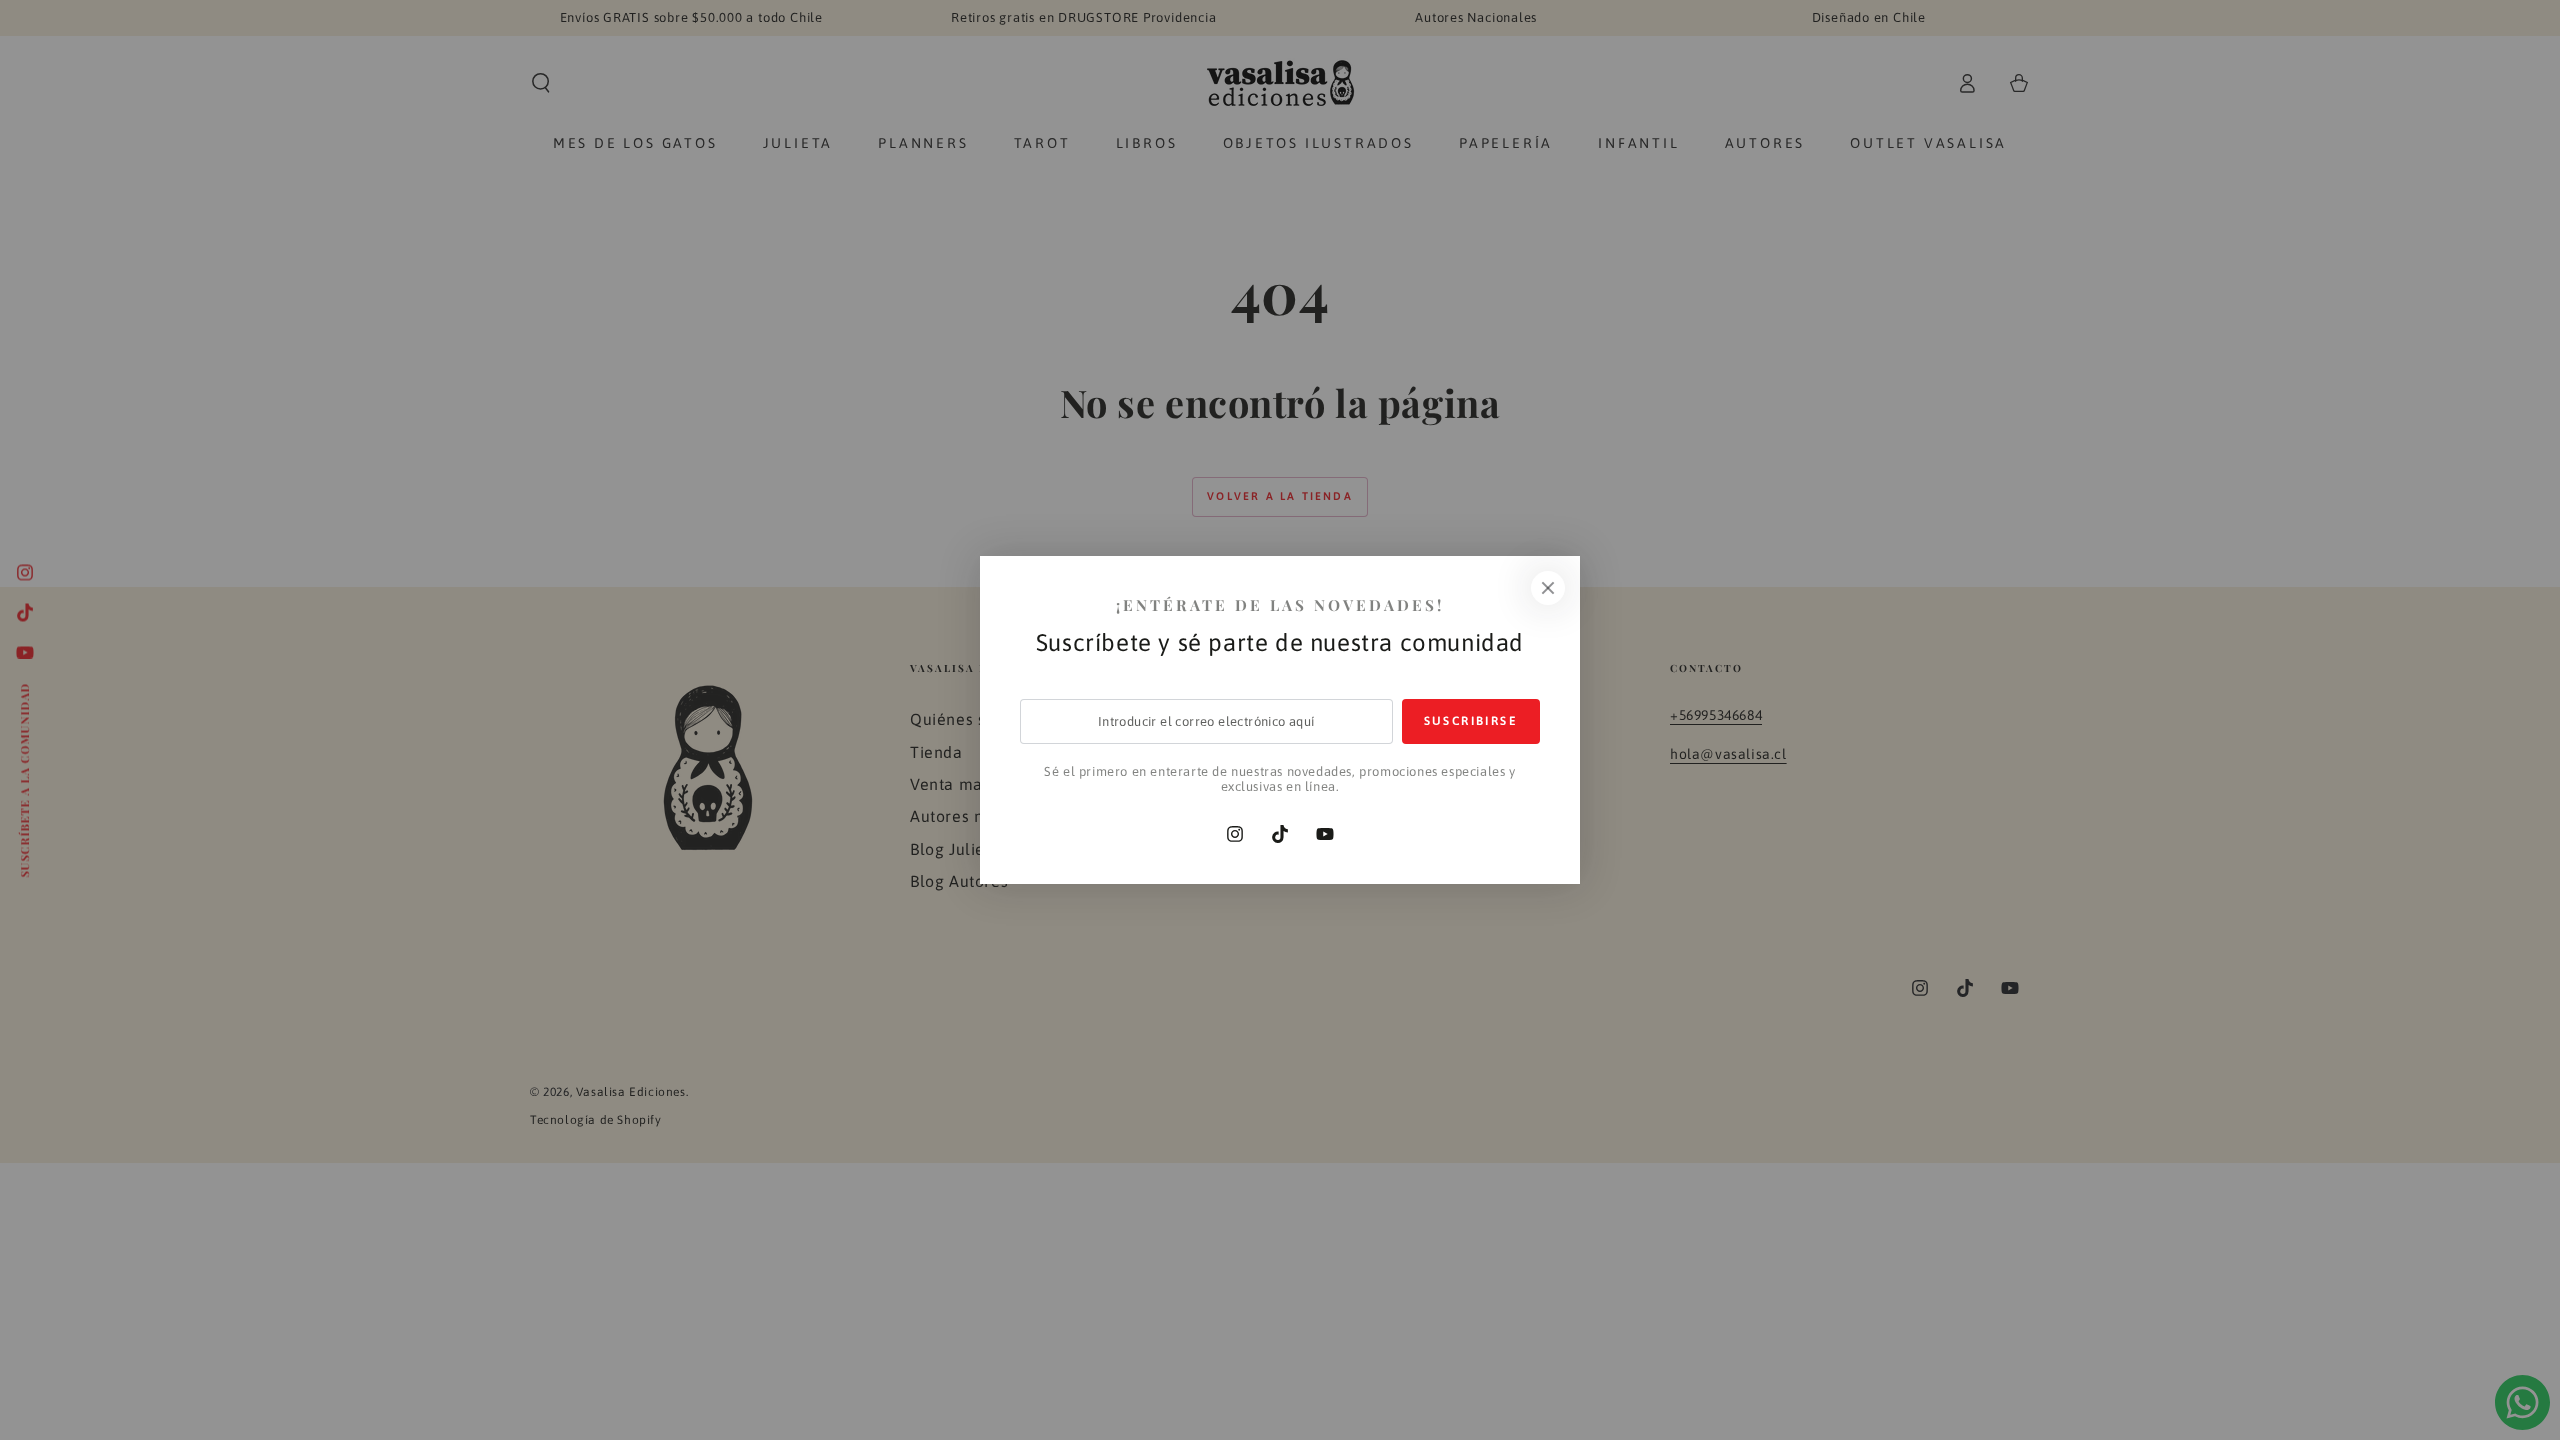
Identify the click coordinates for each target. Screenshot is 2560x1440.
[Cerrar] (1548, 588)
